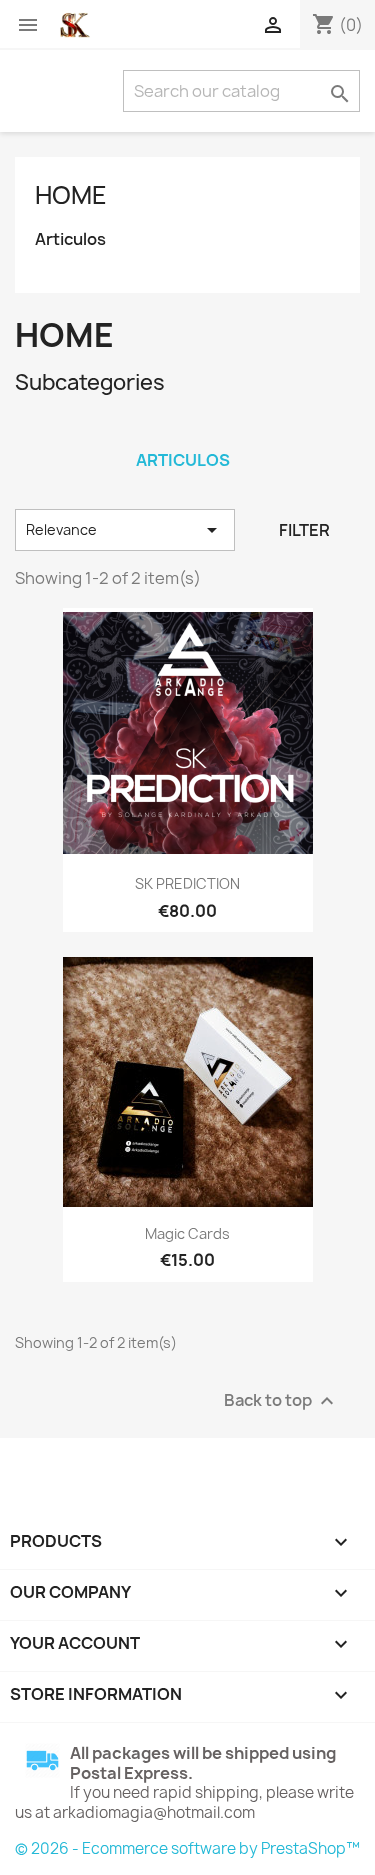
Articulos (70, 239)
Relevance (125, 530)
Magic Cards (187, 1233)
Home (71, 195)
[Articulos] (183, 434)
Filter (304, 530)
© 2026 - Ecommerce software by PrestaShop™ (187, 1848)
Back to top (281, 1400)
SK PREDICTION (187, 883)
